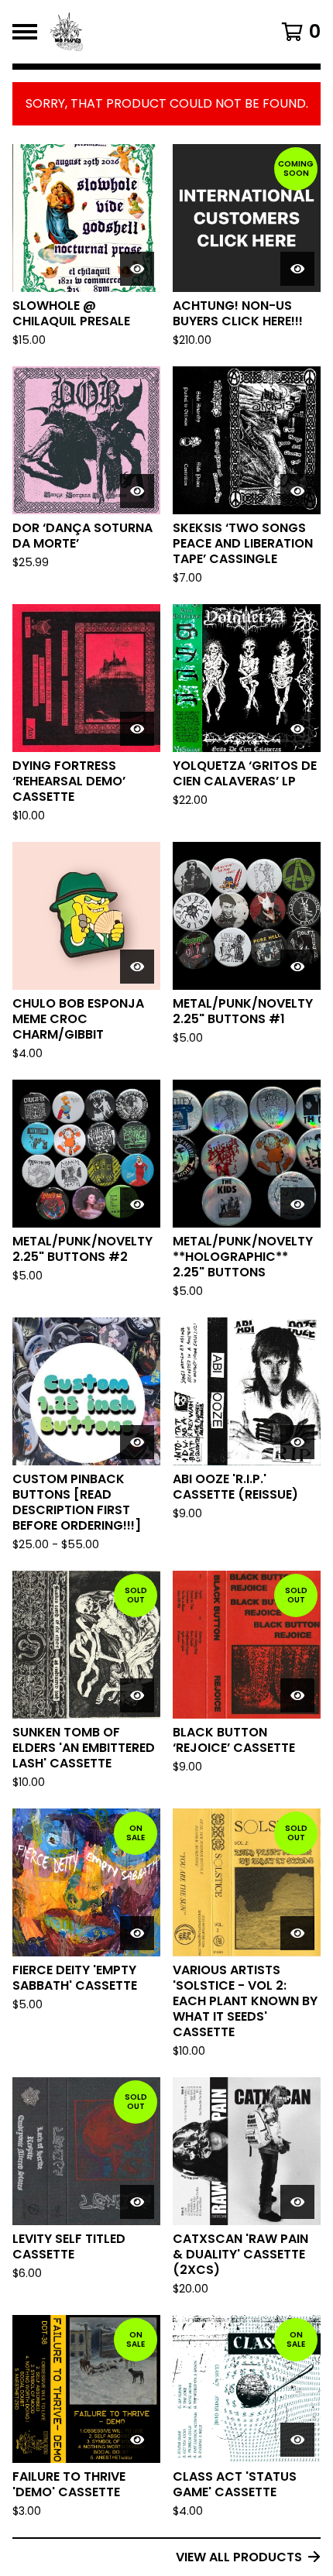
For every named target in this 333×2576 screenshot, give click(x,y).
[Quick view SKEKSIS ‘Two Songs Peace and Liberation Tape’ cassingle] (297, 491)
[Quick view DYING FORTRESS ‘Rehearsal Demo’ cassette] (137, 729)
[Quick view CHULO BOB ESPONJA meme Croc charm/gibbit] (137, 967)
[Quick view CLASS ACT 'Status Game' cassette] (297, 2440)
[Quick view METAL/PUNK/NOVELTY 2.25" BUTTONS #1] (297, 967)
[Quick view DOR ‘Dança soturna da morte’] (137, 491)
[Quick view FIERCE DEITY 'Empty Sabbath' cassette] (137, 1933)
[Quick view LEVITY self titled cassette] (137, 2202)
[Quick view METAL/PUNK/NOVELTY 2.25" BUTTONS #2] (137, 1204)
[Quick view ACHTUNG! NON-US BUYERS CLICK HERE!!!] (297, 269)
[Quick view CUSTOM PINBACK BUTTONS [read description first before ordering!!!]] (137, 1442)
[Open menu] (25, 32)
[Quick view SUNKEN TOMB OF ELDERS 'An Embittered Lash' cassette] (137, 1695)
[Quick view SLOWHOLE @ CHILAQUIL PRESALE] (137, 269)
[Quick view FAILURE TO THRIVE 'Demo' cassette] (137, 2440)
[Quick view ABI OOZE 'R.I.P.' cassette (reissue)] (297, 1442)
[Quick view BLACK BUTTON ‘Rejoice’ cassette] (297, 1695)
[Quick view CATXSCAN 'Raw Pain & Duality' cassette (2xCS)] (297, 2202)
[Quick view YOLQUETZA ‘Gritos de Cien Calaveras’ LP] (297, 729)
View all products (239, 2557)
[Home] (144, 32)
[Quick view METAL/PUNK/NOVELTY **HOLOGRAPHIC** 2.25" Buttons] (297, 1204)
